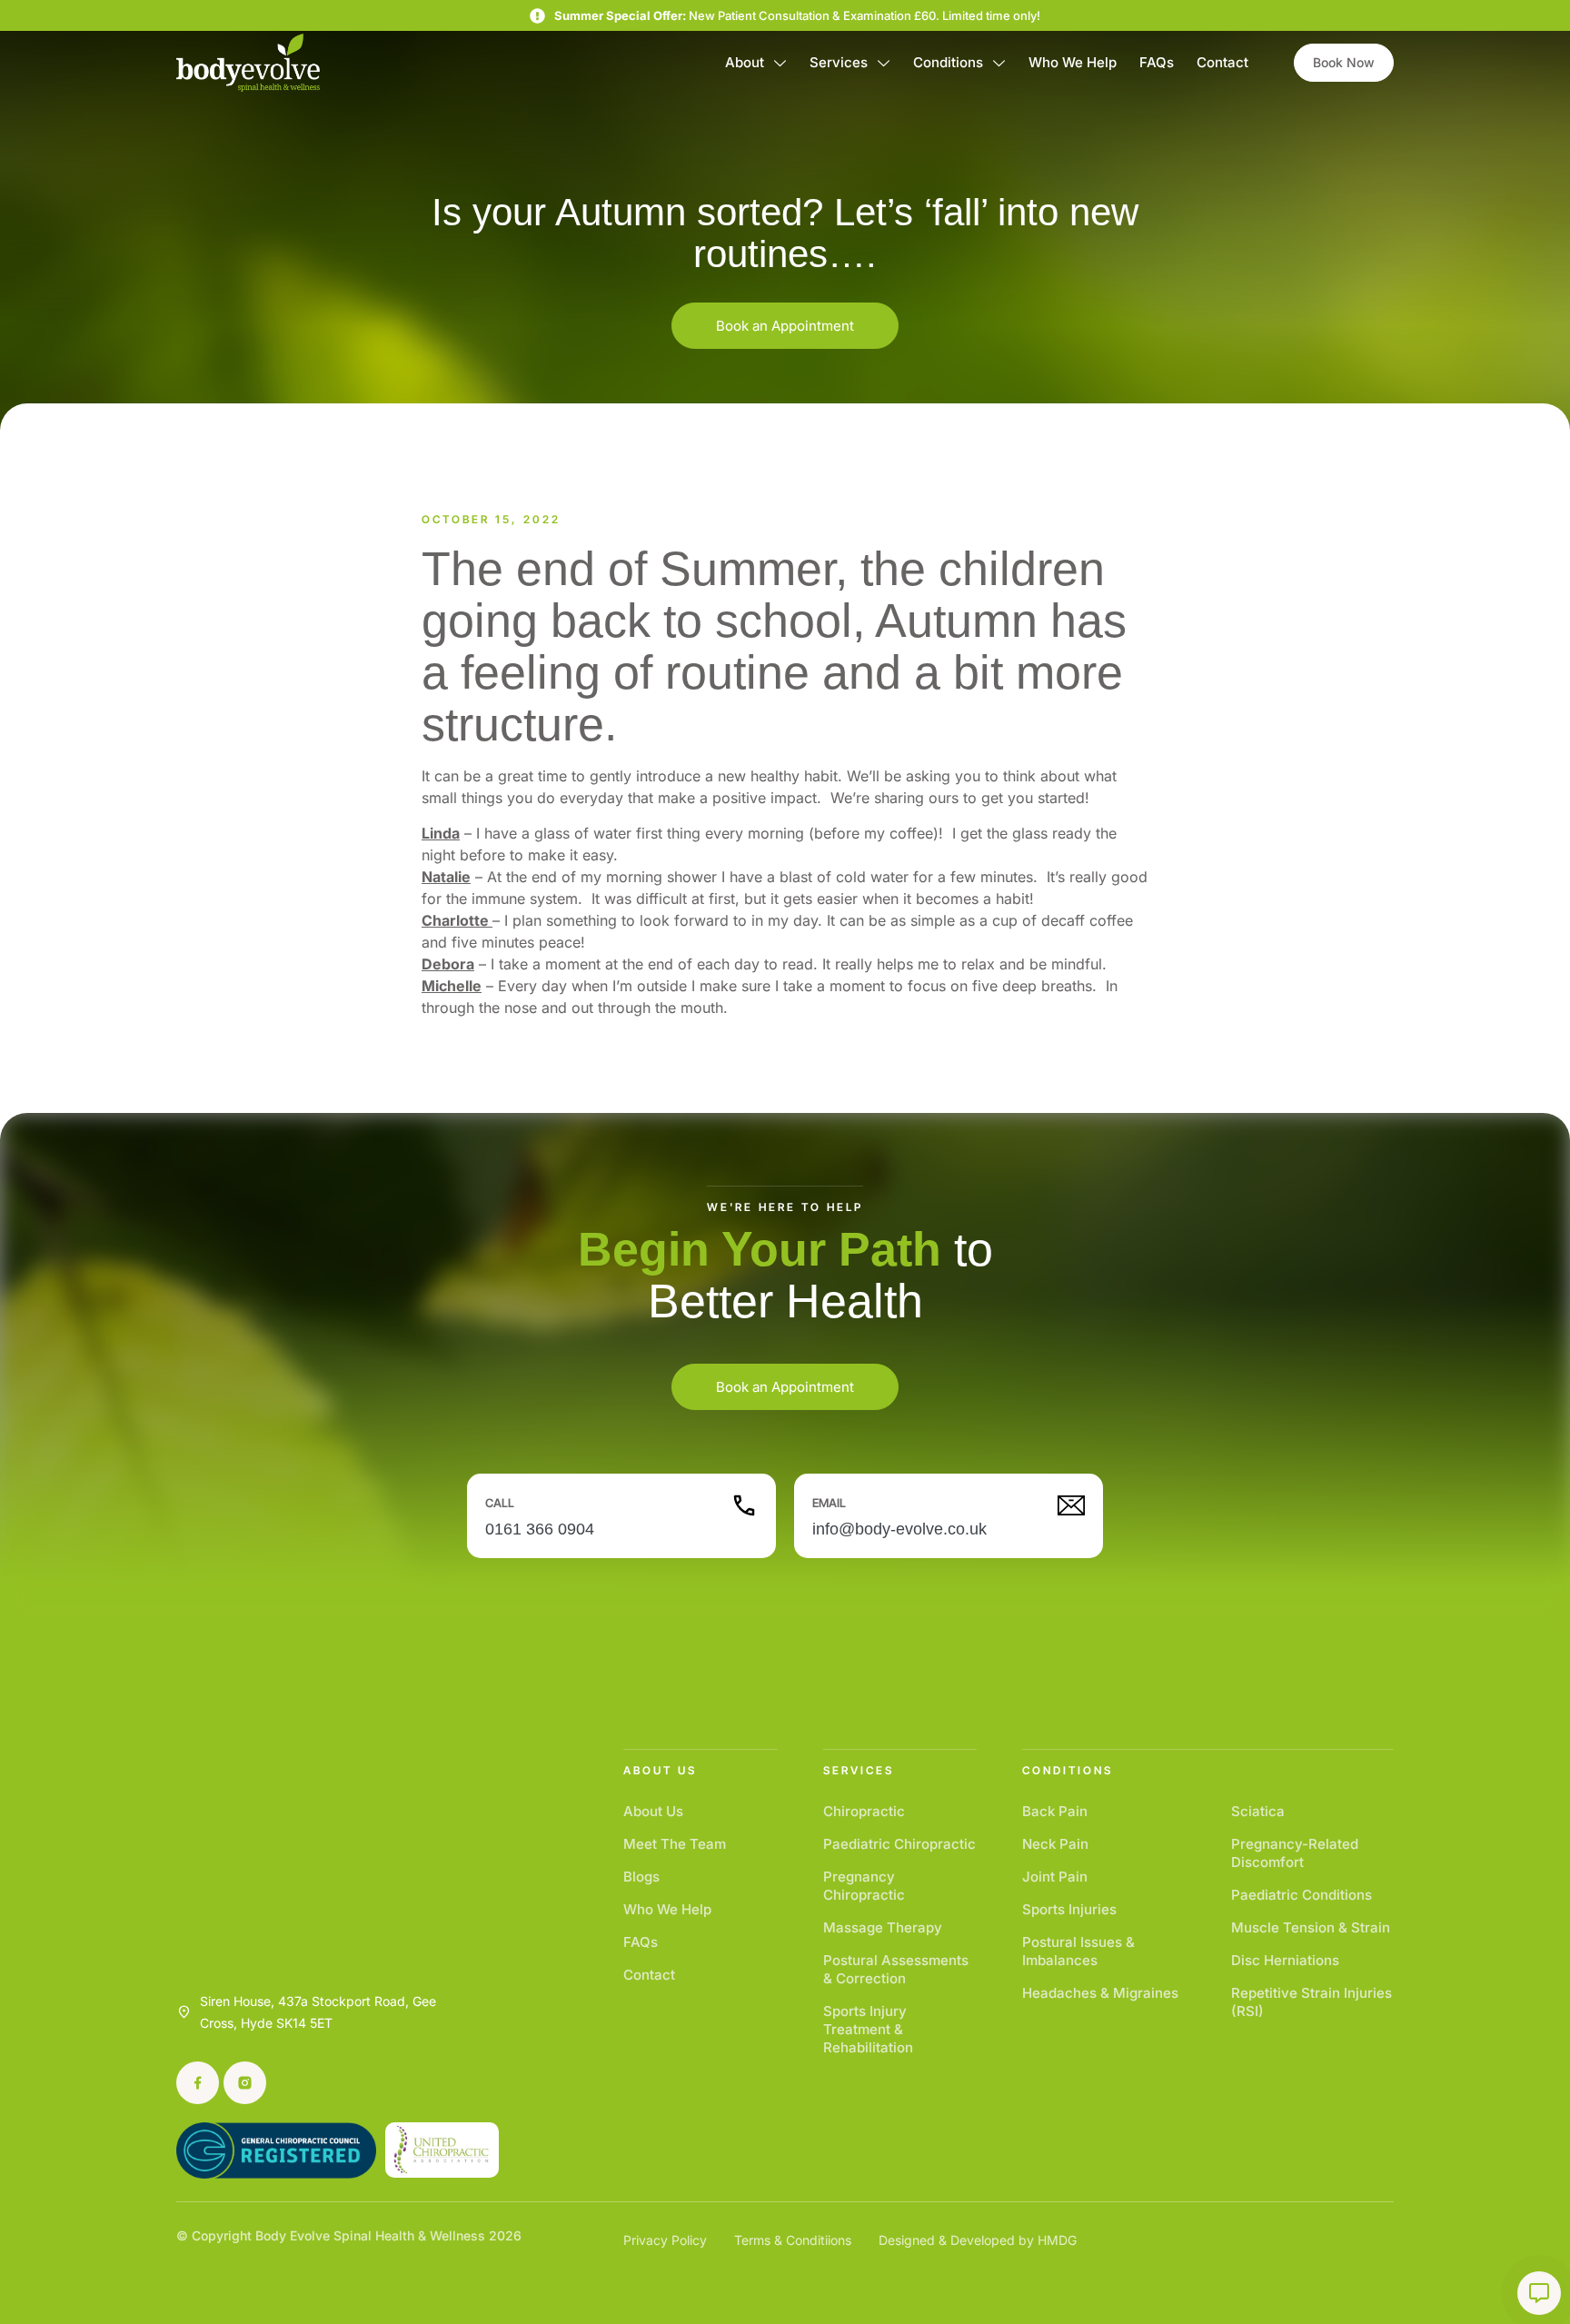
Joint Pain (1055, 1877)
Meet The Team (675, 1844)
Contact (1222, 62)
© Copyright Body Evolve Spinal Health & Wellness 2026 (349, 2235)
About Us (653, 1811)
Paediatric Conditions (1302, 1895)
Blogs (641, 1877)
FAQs (1157, 62)
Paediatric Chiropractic (899, 1844)
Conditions (948, 62)
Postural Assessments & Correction (896, 1969)
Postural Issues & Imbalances (1078, 1951)
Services (839, 62)
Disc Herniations (1285, 1960)
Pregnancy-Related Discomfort (1295, 1853)
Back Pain (1055, 1811)
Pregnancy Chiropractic (864, 1886)
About (745, 62)
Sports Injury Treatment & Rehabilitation (868, 2029)
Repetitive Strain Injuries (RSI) (1312, 2002)
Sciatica (1258, 1811)
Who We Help (1073, 62)
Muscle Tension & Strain (1311, 1927)
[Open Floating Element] (1539, 2293)
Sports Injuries (1069, 1909)
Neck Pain (1055, 1844)
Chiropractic (864, 1811)
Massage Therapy (883, 1927)
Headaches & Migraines (1100, 1993)
